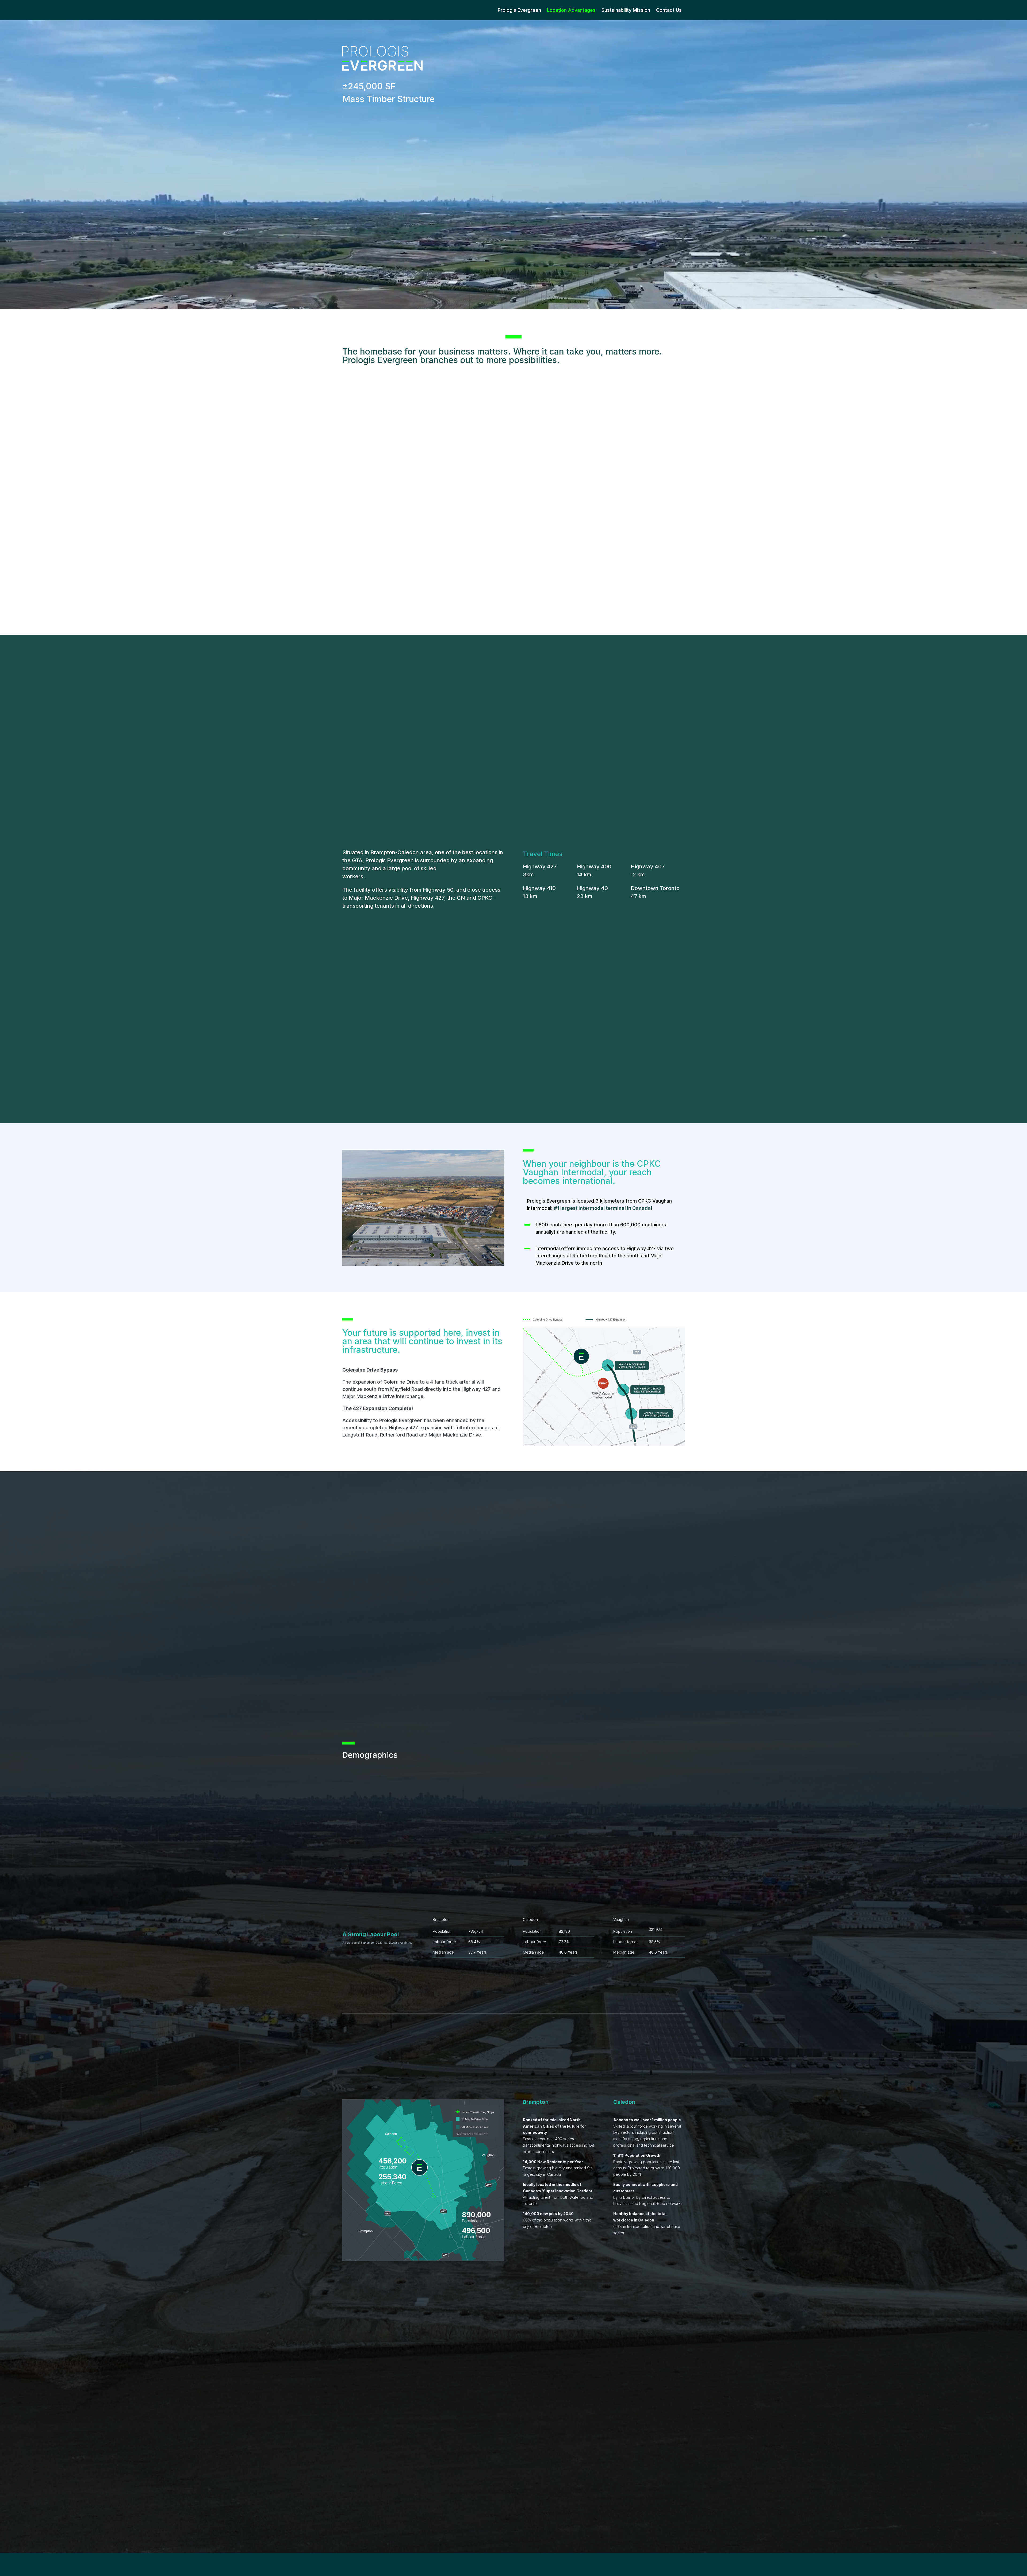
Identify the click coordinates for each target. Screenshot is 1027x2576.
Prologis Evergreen (519, 10)
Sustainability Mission (626, 10)
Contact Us (669, 10)
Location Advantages (571, 10)
